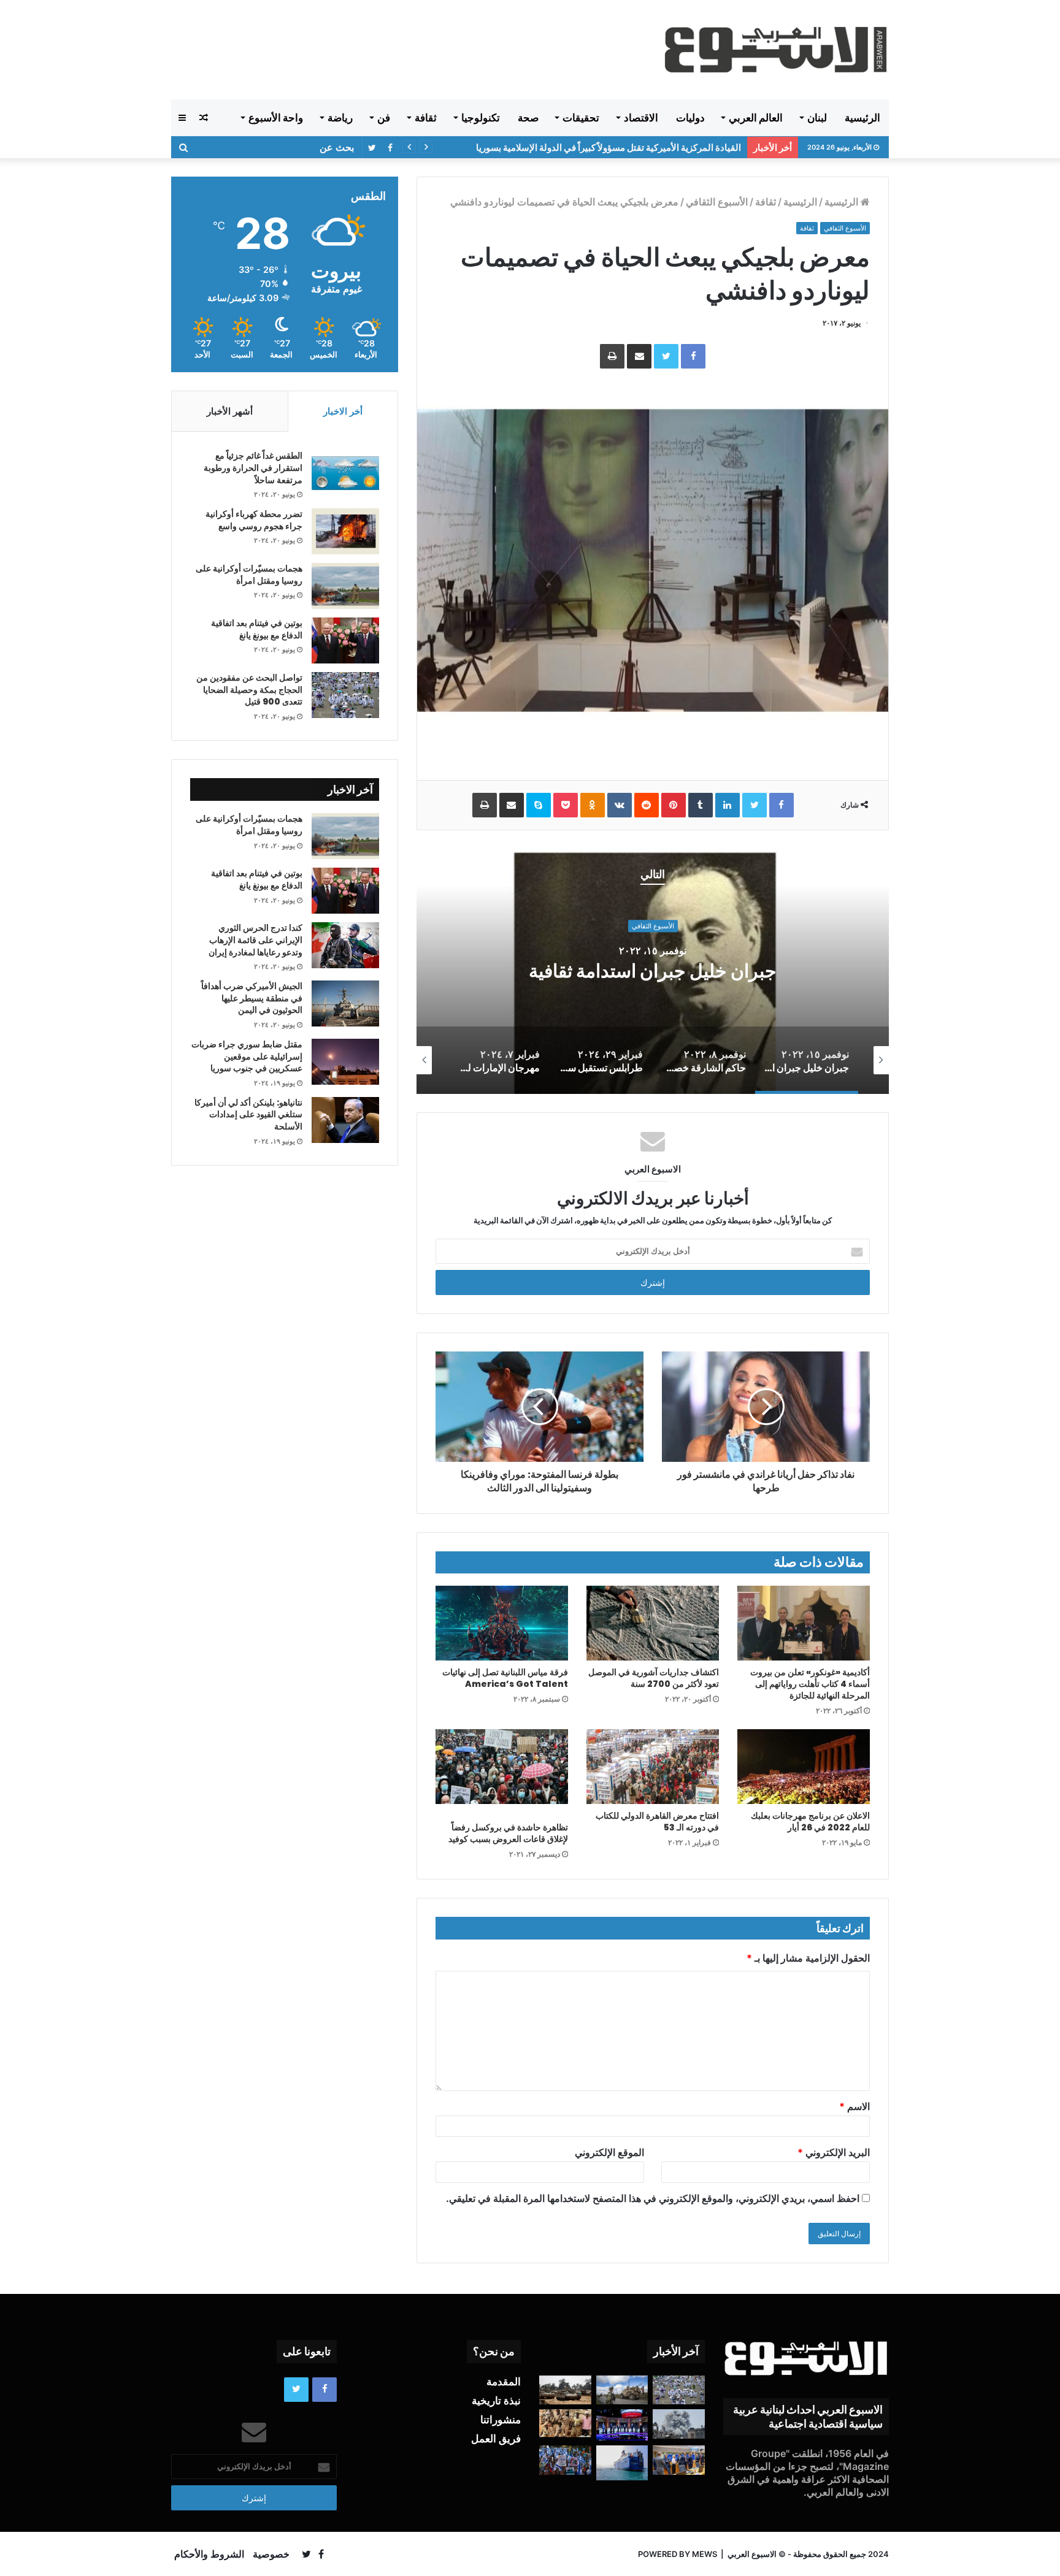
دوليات (690, 118)
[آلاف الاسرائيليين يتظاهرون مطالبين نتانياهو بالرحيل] (565, 2460)
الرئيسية (862, 118)
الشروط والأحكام (209, 2554)
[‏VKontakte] (620, 805)
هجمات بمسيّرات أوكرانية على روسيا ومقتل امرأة (249, 575)
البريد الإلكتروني (834, 2152)
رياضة (340, 118)
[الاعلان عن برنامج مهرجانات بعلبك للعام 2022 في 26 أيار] (804, 1767)
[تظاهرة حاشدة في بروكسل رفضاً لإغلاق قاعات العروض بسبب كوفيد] (502, 1767)
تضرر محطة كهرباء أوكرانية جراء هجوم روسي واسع (254, 520)
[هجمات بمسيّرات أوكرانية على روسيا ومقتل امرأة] (345, 586)
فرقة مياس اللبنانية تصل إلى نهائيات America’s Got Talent (505, 1678)
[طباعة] (612, 356)
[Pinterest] (674, 805)
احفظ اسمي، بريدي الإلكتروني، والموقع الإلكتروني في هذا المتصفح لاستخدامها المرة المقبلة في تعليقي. (653, 2198)
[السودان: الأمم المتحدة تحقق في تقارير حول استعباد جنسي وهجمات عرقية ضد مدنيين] (565, 2423)
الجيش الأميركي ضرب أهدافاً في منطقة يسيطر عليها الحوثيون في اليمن (252, 998)
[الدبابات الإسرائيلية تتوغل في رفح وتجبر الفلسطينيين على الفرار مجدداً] (565, 2390)
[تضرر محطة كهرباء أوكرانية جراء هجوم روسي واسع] (345, 531)
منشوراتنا (501, 2420)
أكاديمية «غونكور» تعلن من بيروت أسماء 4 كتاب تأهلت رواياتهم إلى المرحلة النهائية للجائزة (810, 1684)
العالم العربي (756, 118)
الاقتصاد (641, 118)
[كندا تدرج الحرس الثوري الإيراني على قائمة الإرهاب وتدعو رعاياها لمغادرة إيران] (345, 945)
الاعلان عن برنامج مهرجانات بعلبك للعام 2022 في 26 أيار (810, 1821)
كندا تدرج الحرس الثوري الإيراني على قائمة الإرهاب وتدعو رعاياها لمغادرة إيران (255, 940)
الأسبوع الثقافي (717, 202)
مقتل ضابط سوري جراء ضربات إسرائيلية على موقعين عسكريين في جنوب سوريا (247, 1056)
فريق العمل (496, 2439)
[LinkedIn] (728, 805)
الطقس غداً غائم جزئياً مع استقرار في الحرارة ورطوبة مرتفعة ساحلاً (253, 468)
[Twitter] (666, 356)
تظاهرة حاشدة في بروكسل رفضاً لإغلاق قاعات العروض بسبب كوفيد (508, 1833)
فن (384, 118)
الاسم (855, 2106)
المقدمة (504, 2382)
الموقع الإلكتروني (609, 2152)
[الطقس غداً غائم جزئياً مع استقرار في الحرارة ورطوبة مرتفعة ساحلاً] (345, 473)
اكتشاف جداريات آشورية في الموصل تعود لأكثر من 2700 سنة (654, 1678)
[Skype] (539, 805)
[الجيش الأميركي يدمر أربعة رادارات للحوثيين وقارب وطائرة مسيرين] (622, 2463)
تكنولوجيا (481, 118)
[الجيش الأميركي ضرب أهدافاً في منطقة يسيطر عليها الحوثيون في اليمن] (345, 1003)
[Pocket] (566, 805)
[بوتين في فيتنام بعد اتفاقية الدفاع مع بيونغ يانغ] (345, 640)
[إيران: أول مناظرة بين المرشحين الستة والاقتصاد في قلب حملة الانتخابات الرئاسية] (622, 2425)
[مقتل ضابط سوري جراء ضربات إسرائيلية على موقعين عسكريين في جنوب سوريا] (345, 1062)
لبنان (817, 118)
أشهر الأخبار (230, 411)
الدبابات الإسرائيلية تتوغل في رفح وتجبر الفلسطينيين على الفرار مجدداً (608, 147)
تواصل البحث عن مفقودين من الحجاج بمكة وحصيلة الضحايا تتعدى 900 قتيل (249, 690)
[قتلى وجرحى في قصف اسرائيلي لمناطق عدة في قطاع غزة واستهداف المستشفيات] (679, 2424)
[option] (653, 971)
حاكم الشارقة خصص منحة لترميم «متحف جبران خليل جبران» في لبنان (653, 971)
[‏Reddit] (647, 805)
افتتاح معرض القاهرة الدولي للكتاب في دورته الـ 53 (657, 1821)
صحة (528, 118)
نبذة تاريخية (496, 2401)
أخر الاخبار (343, 411)
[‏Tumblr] (701, 805)
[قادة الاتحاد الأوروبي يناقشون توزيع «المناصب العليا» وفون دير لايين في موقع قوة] (679, 2460)
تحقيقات (581, 118)
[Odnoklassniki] (593, 805)
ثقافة (426, 118)
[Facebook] (693, 356)
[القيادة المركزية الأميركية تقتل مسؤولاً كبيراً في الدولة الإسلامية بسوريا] (622, 2390)
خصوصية (271, 2554)
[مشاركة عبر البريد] (639, 356)
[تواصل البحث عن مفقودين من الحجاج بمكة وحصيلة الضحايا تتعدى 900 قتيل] (345, 695)
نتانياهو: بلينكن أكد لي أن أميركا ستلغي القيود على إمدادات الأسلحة (248, 1114)
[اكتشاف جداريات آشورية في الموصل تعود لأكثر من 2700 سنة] (653, 1623)
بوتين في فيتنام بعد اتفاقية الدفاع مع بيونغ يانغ (257, 629)
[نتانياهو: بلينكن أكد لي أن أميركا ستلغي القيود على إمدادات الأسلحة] (345, 1120)
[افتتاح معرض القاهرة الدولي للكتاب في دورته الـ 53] (653, 1767)
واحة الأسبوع (276, 118)
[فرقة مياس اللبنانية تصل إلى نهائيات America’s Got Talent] (502, 1623)
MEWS (705, 2554)
